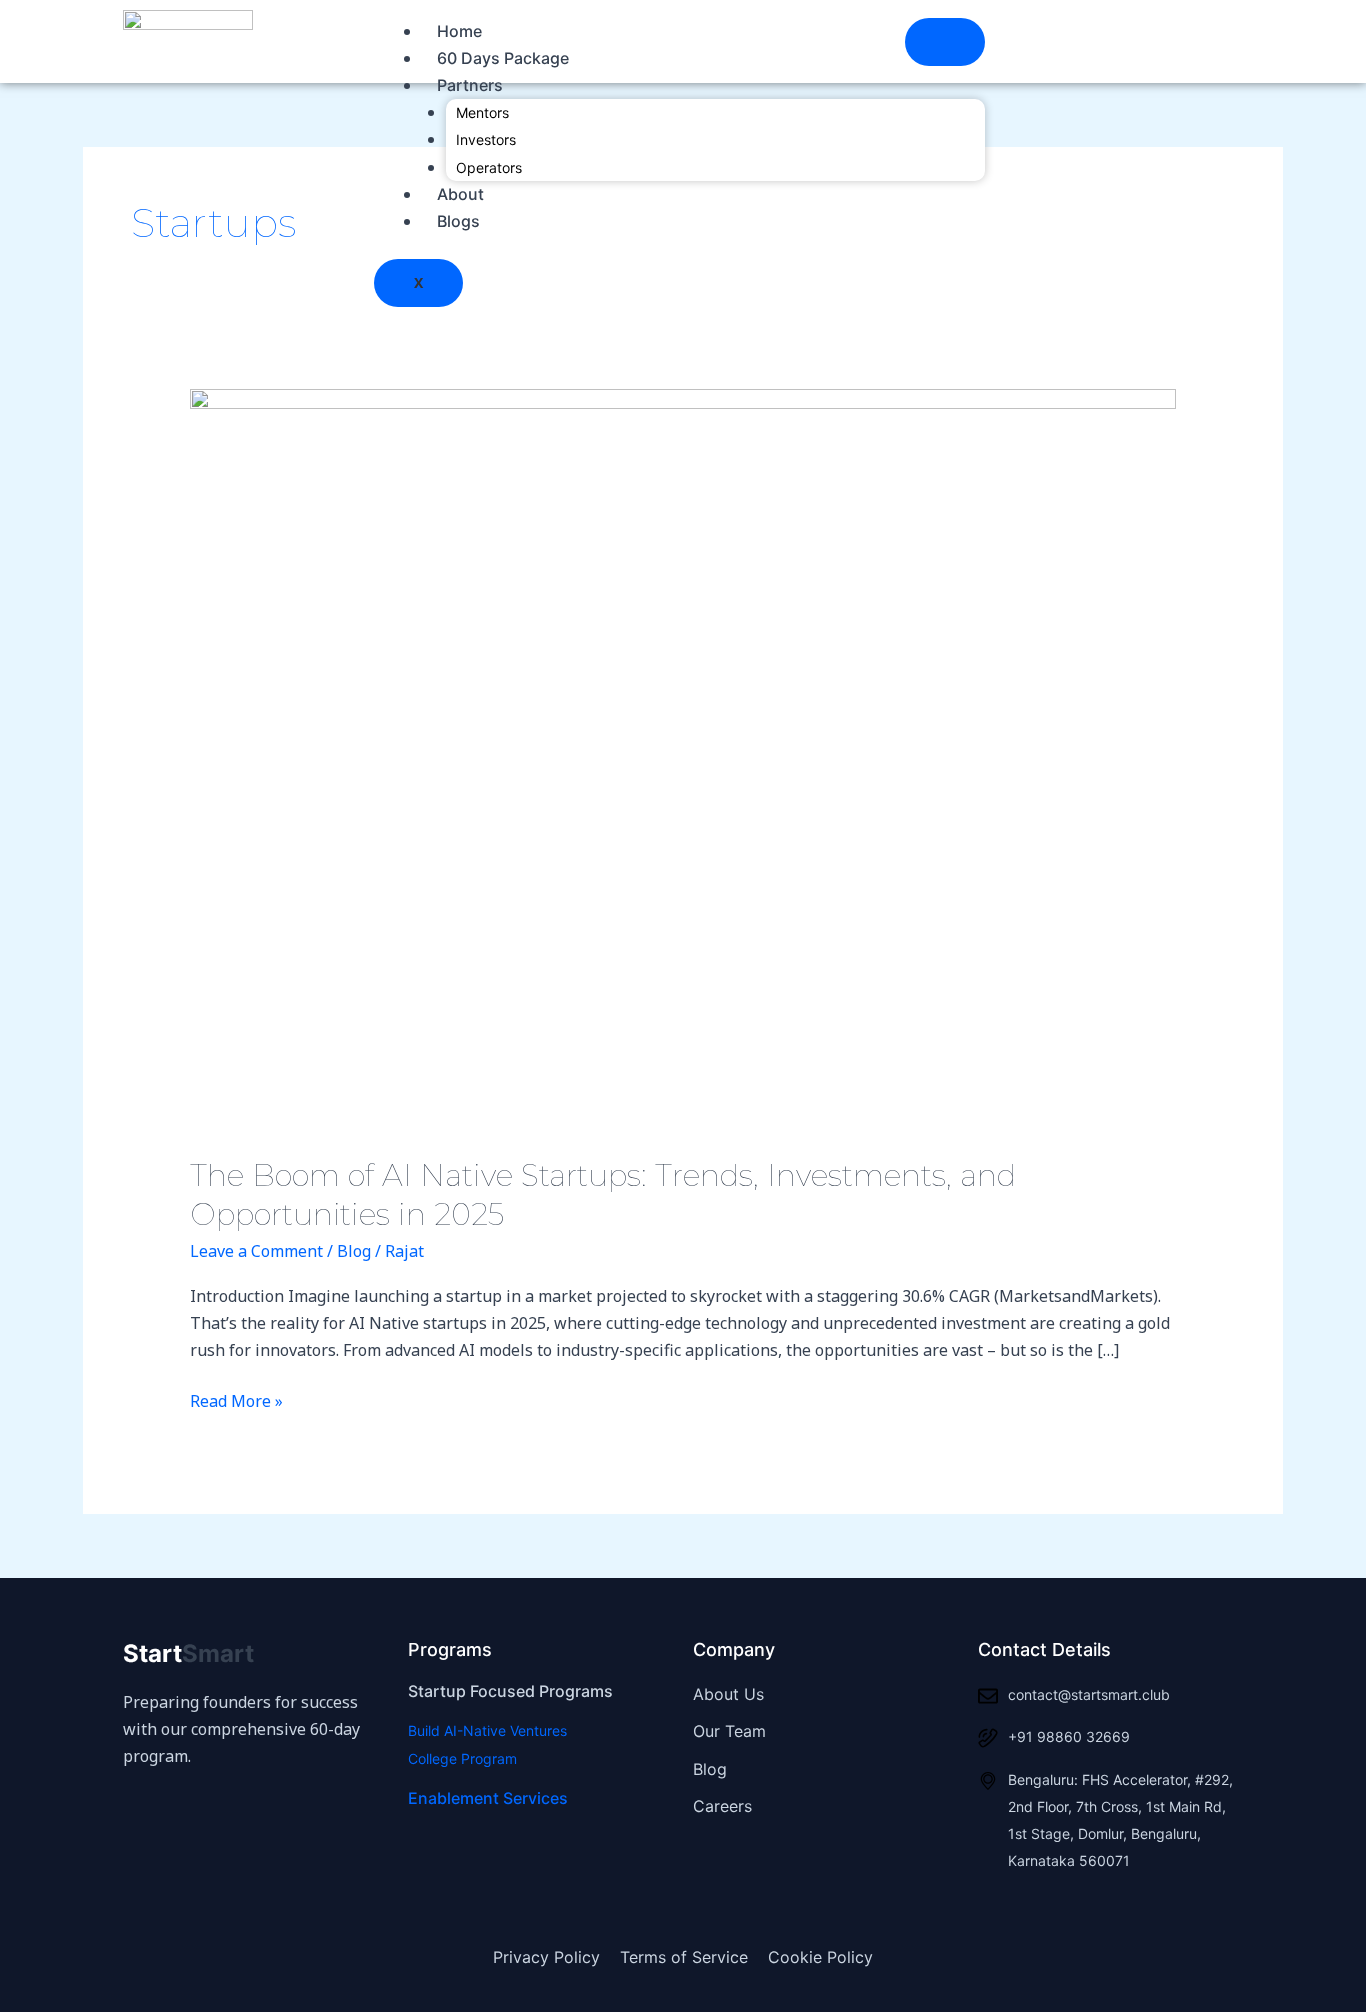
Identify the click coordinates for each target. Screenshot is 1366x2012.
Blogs (458, 221)
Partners (470, 85)
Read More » (236, 1400)
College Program (462, 1758)
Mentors (482, 112)
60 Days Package (503, 58)
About (460, 194)
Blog (354, 1251)
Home (459, 31)
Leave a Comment (256, 1251)
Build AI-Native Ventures (487, 1730)
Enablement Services (488, 1798)
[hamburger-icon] (945, 42)
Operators (489, 167)
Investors (486, 139)
